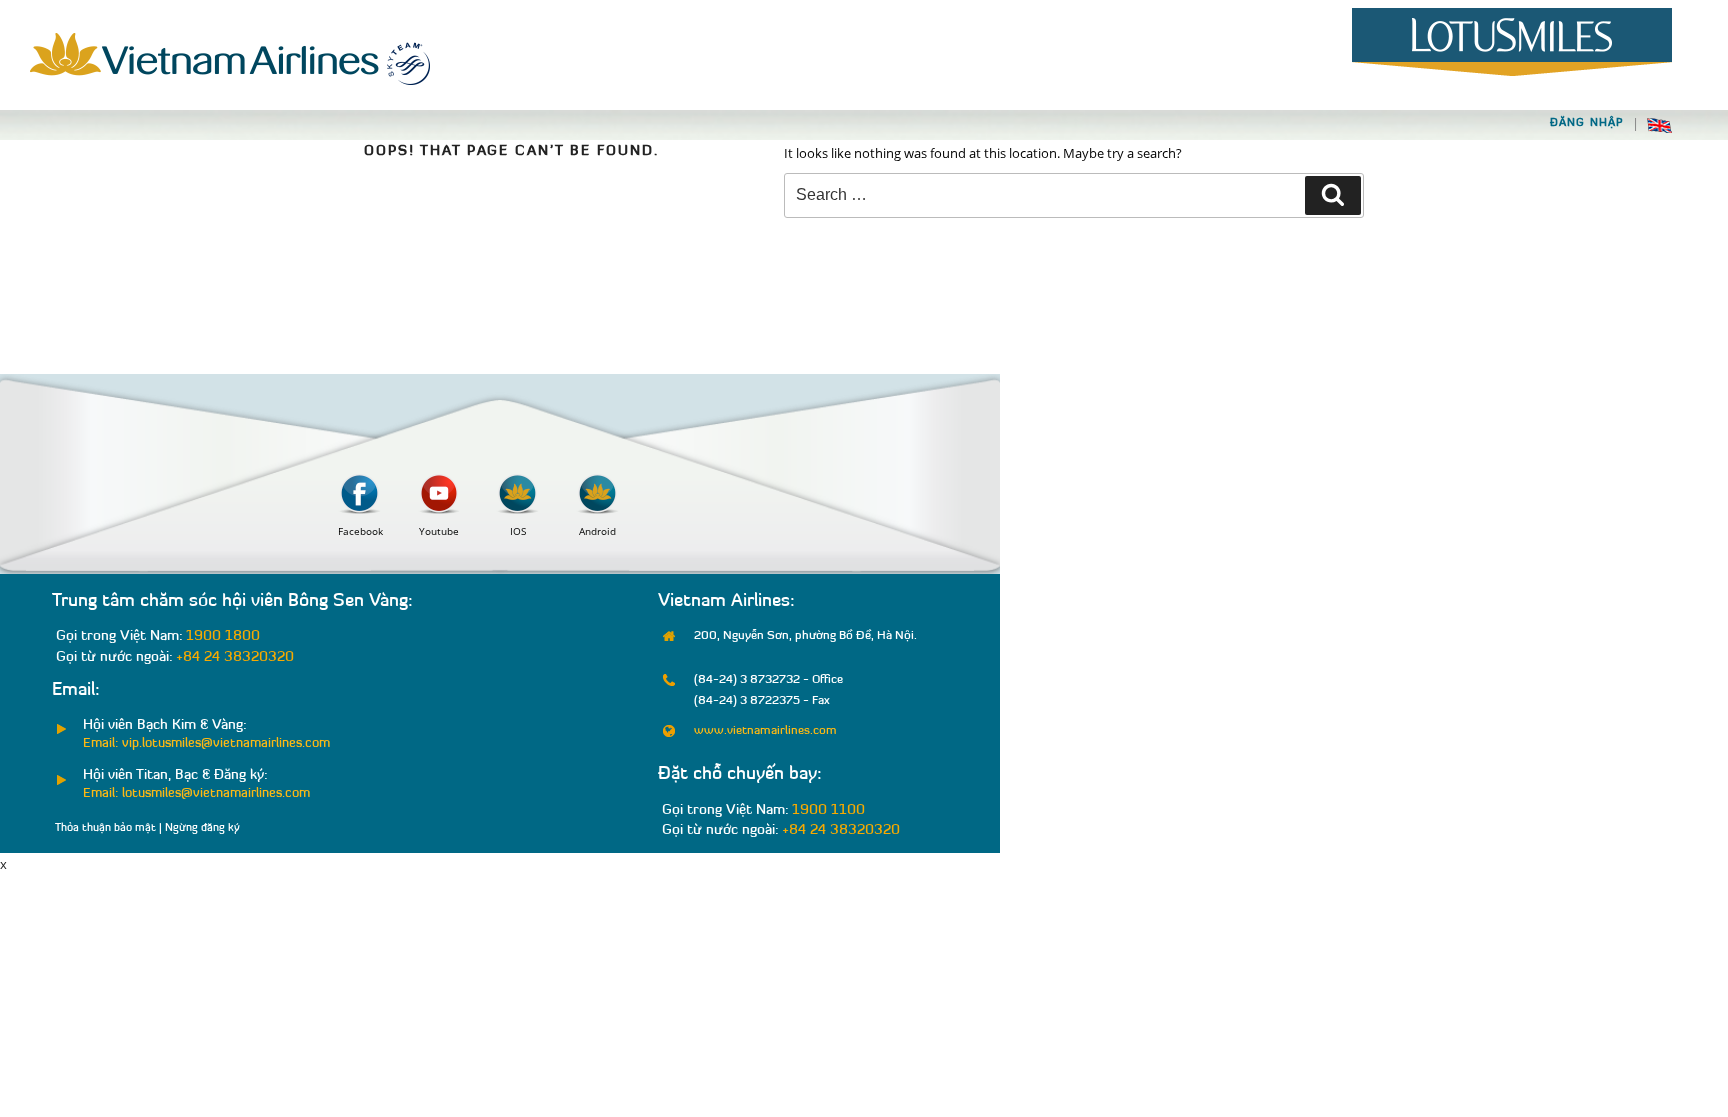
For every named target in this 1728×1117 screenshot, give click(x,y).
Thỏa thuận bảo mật (105, 828)
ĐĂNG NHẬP (1587, 123)
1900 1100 (828, 810)
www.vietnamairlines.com (765, 731)
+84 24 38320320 (235, 657)
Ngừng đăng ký (202, 828)
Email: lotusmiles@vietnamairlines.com (196, 793)
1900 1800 (223, 636)
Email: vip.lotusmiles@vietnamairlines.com (206, 743)
